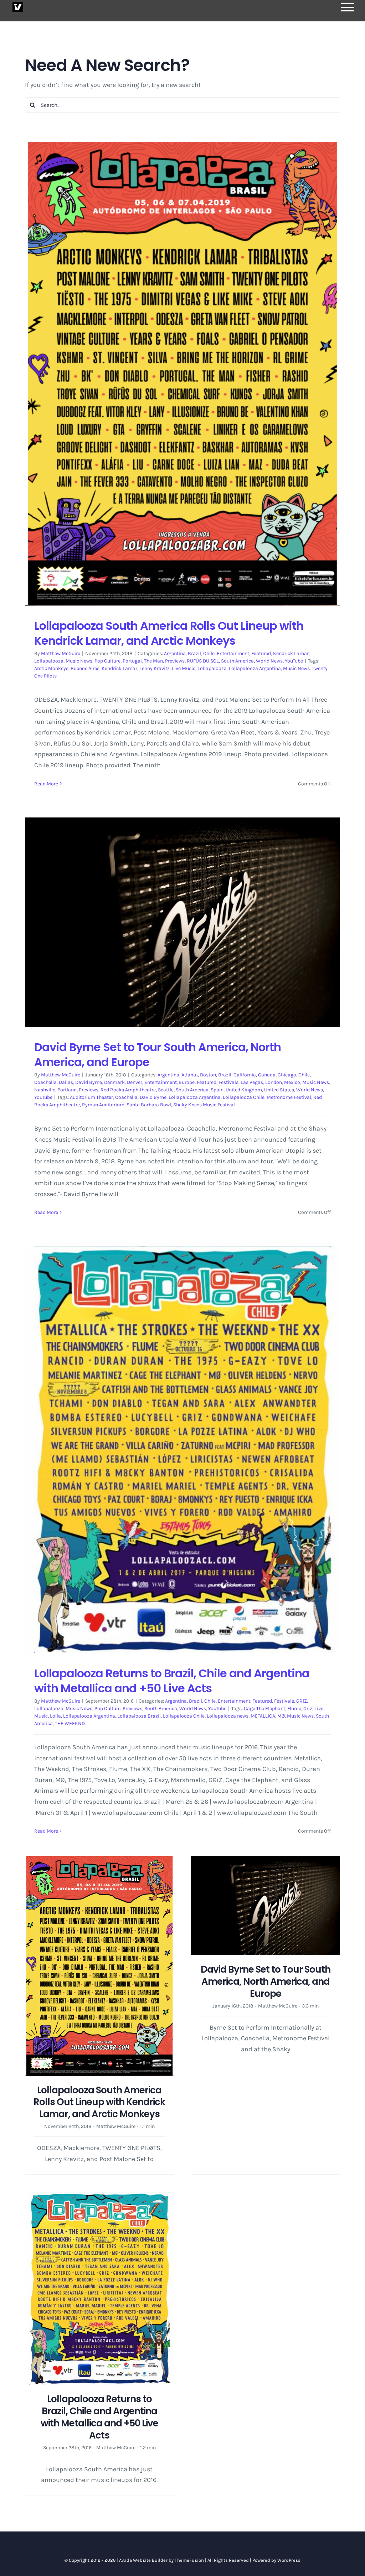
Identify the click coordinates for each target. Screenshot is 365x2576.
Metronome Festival (289, 1097)
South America (237, 661)
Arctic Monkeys (51, 668)
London (274, 1082)
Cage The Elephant (264, 1708)
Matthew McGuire (61, 653)
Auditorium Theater (91, 1097)
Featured (261, 653)
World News (269, 661)
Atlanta (190, 1075)
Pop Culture (107, 661)
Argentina (175, 653)
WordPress (289, 2560)
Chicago (287, 1075)
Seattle (166, 1090)
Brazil (194, 653)
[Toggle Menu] (348, 7)
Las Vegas (252, 1082)
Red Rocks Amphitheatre (128, 1090)
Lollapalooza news (228, 1716)
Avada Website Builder (143, 2560)
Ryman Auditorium (103, 1105)
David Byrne (89, 1082)
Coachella (45, 1082)
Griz (308, 1708)
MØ (281, 1716)
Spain (217, 1090)
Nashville (45, 1090)
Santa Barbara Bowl (149, 1105)
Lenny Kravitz (155, 668)
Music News (79, 661)
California (245, 1075)
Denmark (114, 1082)
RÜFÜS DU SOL (203, 661)
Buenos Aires (85, 668)
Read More (46, 784)
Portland (67, 1090)
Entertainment (233, 653)
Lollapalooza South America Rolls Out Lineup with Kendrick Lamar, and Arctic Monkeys (169, 633)
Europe (187, 1082)
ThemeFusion (189, 2560)
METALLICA (263, 1716)
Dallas (66, 1082)
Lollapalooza (49, 661)
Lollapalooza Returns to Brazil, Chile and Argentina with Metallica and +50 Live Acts (172, 1681)
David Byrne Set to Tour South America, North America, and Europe (158, 1055)
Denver (135, 1082)
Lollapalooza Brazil (139, 1716)
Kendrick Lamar (291, 653)
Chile (209, 653)
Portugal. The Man (143, 661)
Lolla (55, 1716)
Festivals (228, 1082)
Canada (267, 1075)
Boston (208, 1075)
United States (279, 1090)
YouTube (294, 661)
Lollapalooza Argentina (255, 668)
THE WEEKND (70, 1723)
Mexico (292, 1082)
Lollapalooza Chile (244, 1097)
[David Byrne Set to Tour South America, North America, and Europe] (182, 922)
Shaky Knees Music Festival (204, 1105)
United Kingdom (244, 1090)
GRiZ (302, 1701)
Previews (175, 661)
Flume (294, 1708)
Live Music (184, 668)
